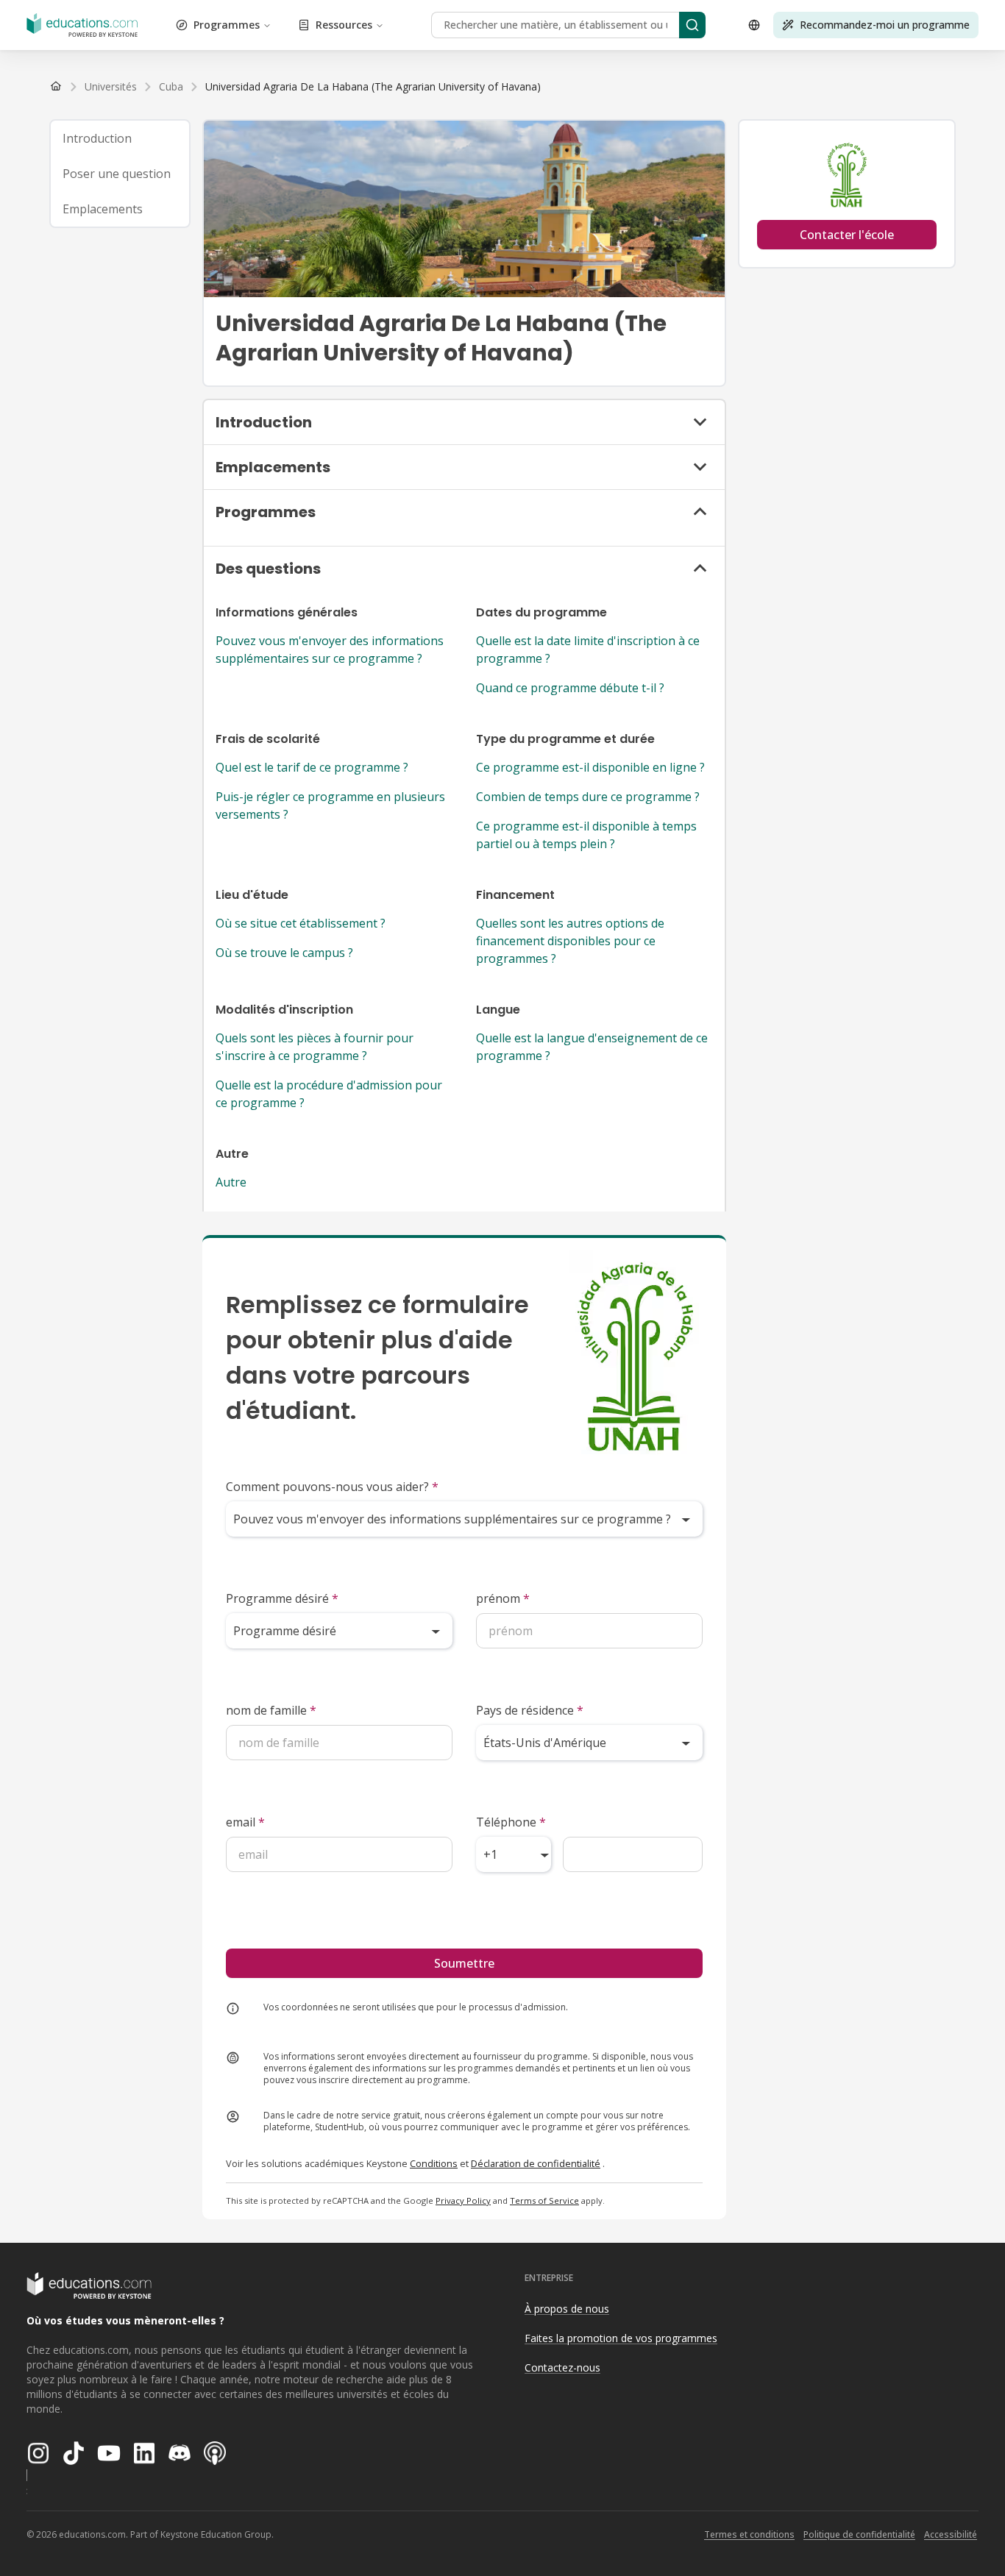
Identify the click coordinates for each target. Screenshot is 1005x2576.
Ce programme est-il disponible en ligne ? (590, 767)
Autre (231, 1182)
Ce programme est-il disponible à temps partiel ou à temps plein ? (586, 835)
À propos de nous (567, 2309)
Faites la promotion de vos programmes (621, 2338)
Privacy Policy (463, 2200)
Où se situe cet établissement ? (301, 923)
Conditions (434, 2163)
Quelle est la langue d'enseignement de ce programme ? (592, 1047)
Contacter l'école (847, 235)
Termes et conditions (749, 2534)
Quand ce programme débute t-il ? (570, 688)
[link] (373, 87)
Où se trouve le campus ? (284, 953)
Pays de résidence (530, 1710)
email (245, 1822)
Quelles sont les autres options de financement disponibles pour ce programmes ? (570, 941)
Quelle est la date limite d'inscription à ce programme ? (588, 650)
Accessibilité (951, 2534)
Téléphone (511, 1822)
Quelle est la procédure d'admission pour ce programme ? (329, 1094)
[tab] (120, 138)
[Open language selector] (754, 25)
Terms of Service (544, 2200)
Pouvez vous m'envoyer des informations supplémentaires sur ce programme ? (330, 650)
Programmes (227, 25)
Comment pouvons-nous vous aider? (332, 1487)
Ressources (344, 25)
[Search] (692, 25)
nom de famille (271, 1710)
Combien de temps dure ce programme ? (588, 797)
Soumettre (464, 1963)
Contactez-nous (562, 2367)
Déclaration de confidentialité (536, 2163)
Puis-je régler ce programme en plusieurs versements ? (330, 805)
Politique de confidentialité (859, 2534)
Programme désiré (282, 1598)
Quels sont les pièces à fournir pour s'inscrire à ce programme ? (315, 1047)
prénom (503, 1598)
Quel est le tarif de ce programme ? (312, 767)
